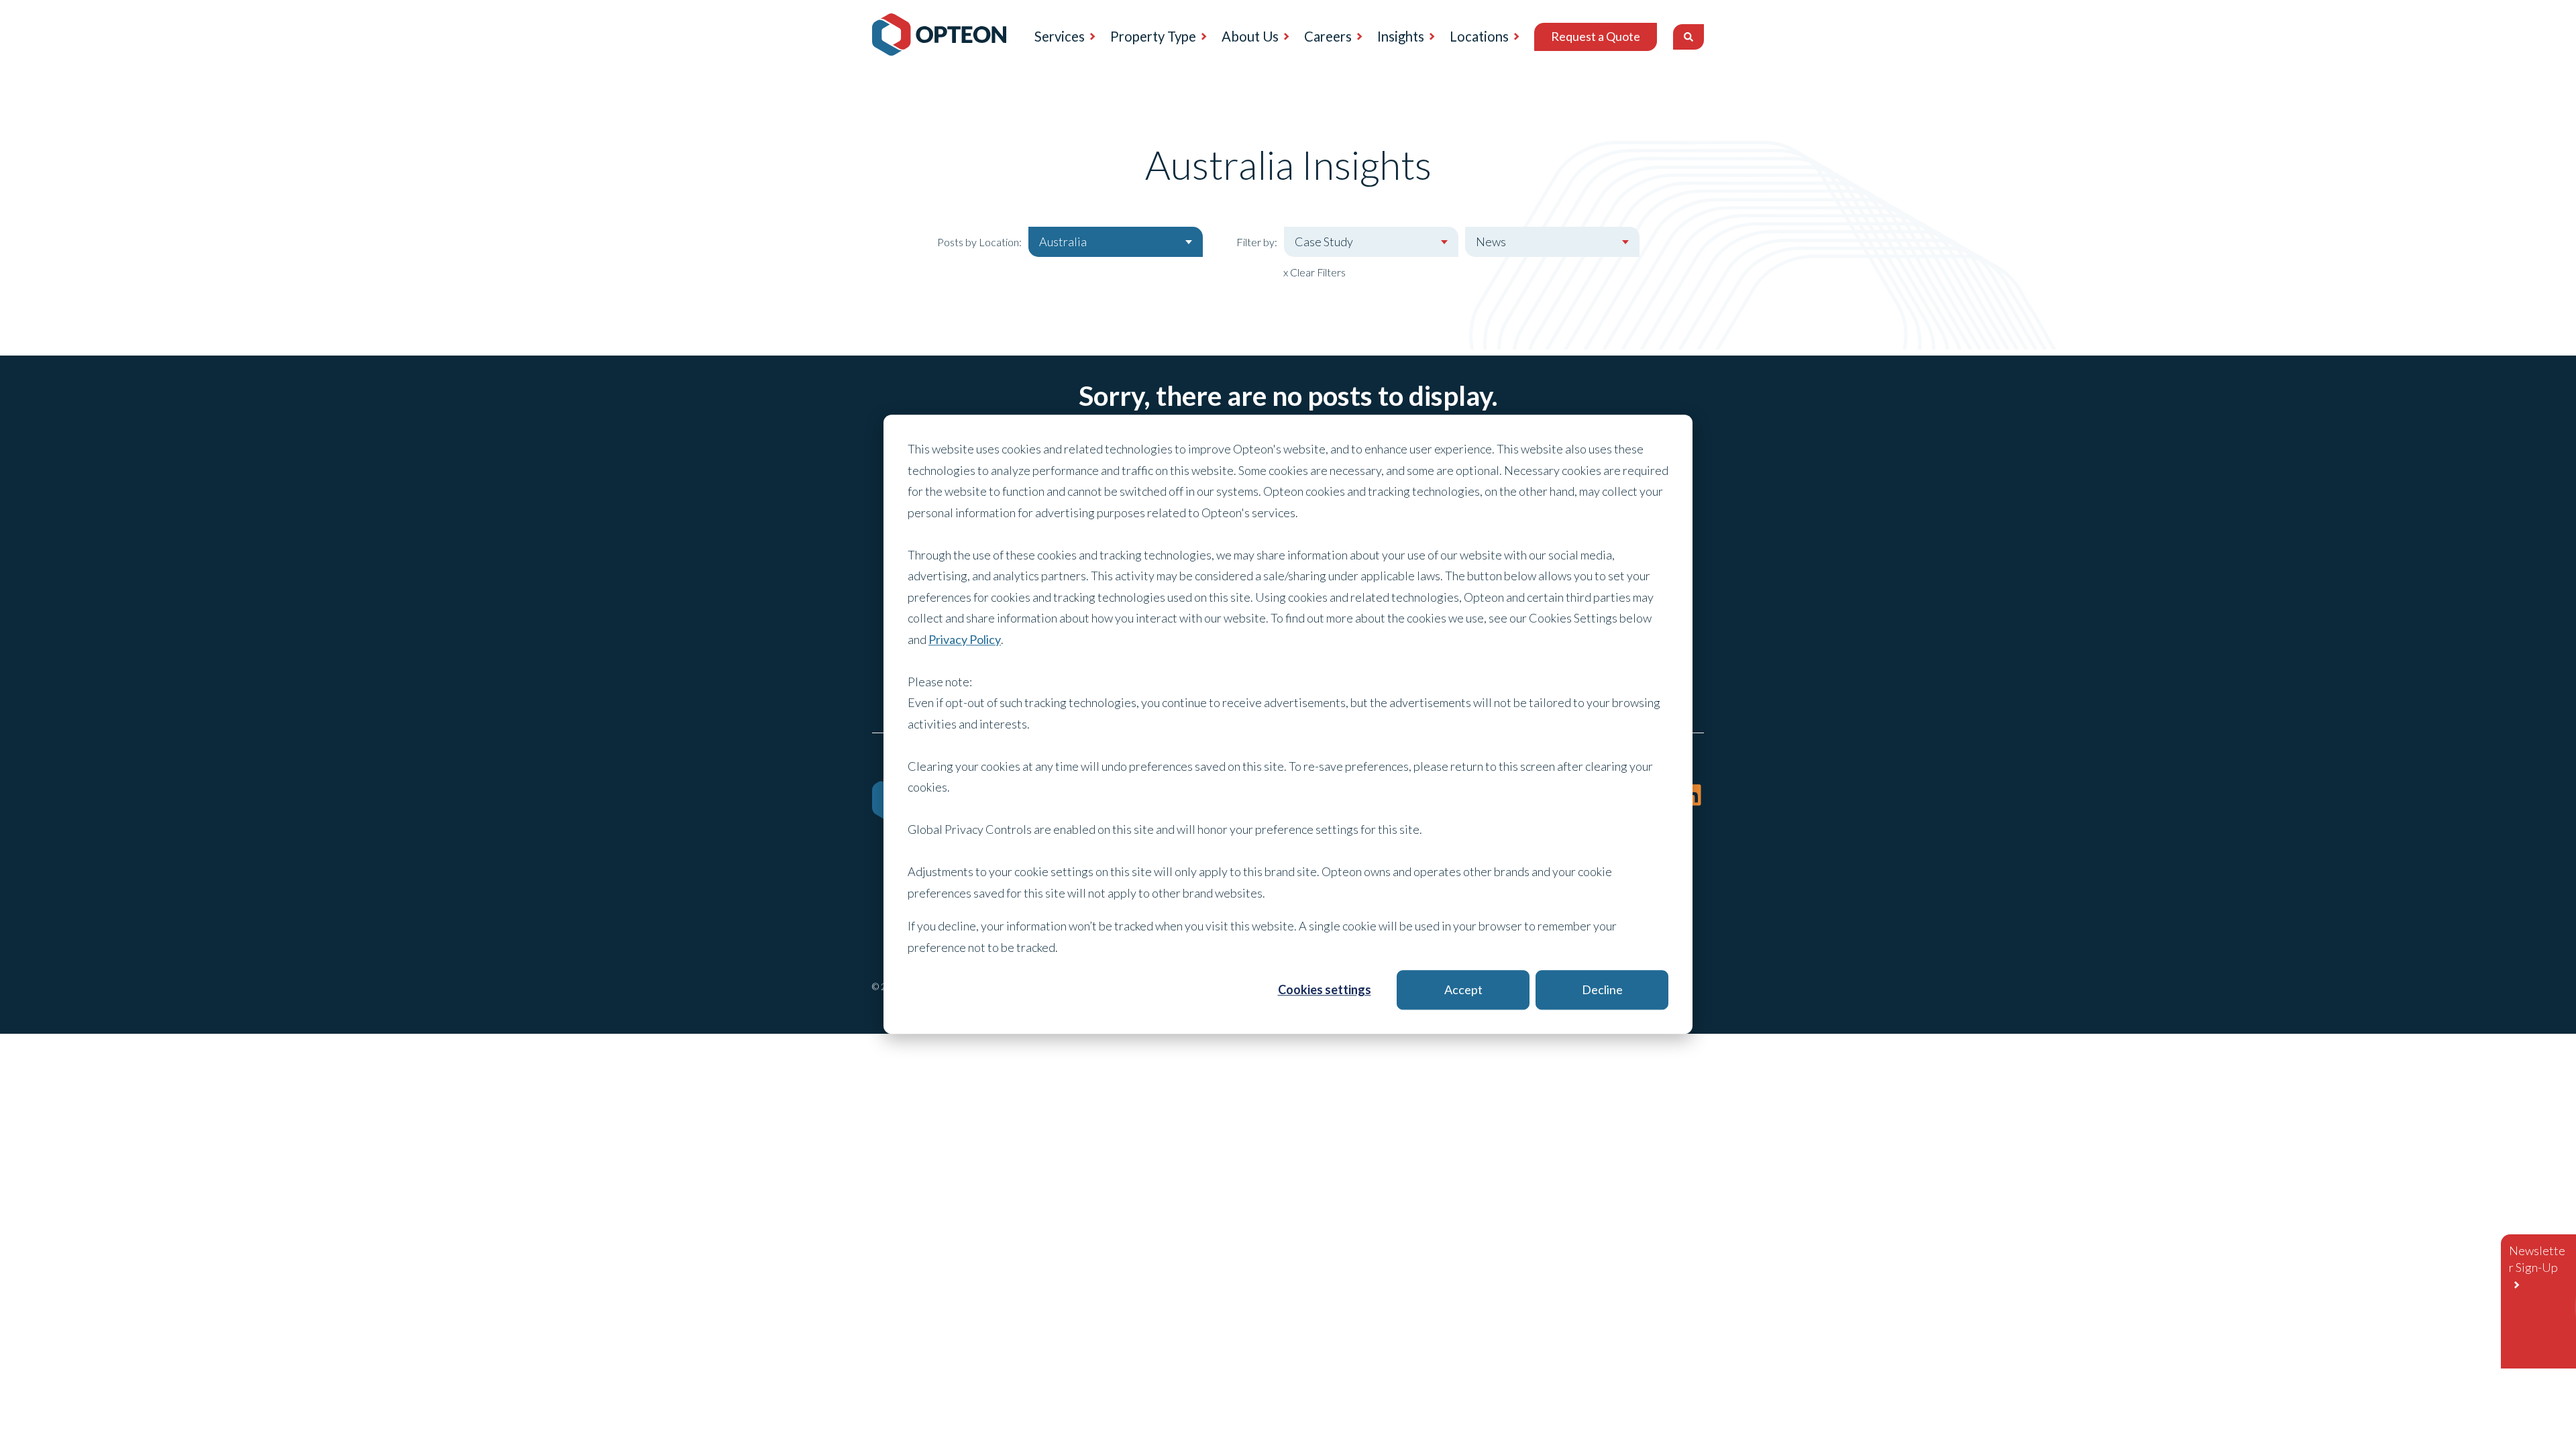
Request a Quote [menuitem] (1596, 36)
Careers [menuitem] (1328, 36)
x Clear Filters (1314, 272)
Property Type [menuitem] (1153, 36)
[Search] (1688, 37)
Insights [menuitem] (1401, 36)
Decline (1602, 989)
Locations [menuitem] (1479, 36)
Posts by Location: (979, 242)
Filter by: (1257, 242)
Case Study (1324, 241)
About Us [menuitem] (1250, 36)
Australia (1063, 241)
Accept (1463, 989)
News (1491, 241)
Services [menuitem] (1060, 36)
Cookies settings (1325, 989)
